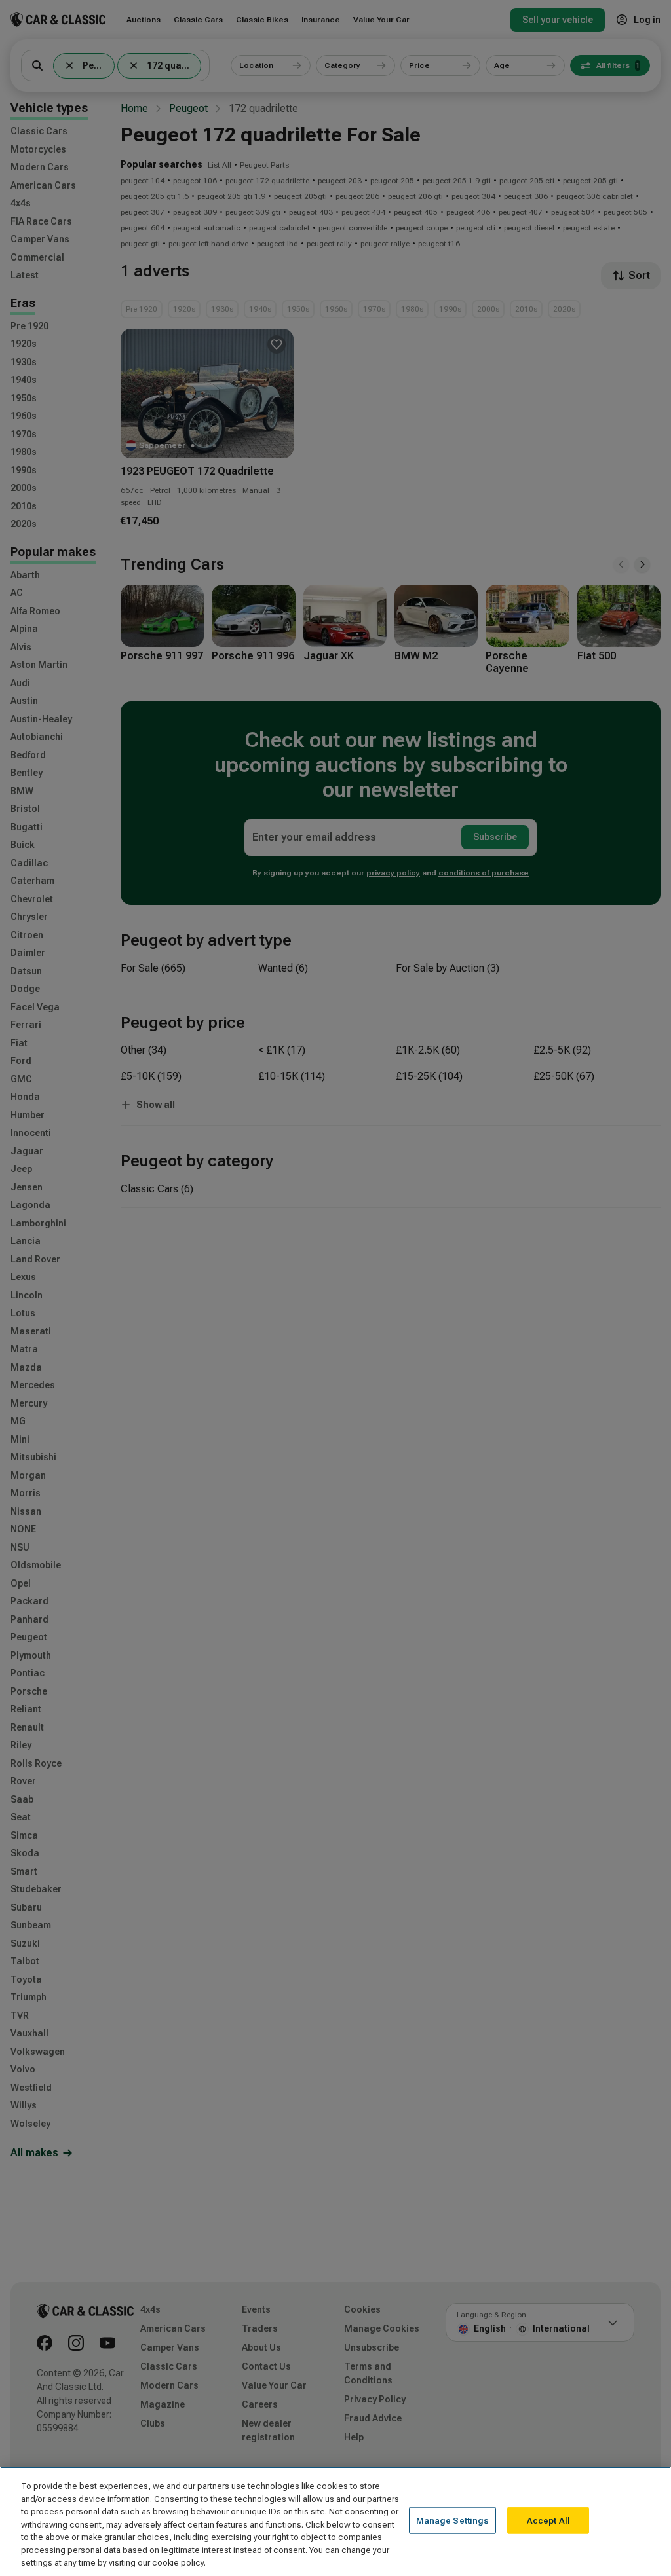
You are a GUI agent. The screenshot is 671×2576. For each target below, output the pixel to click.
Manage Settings (453, 2520)
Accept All (548, 2520)
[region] (335, 2521)
